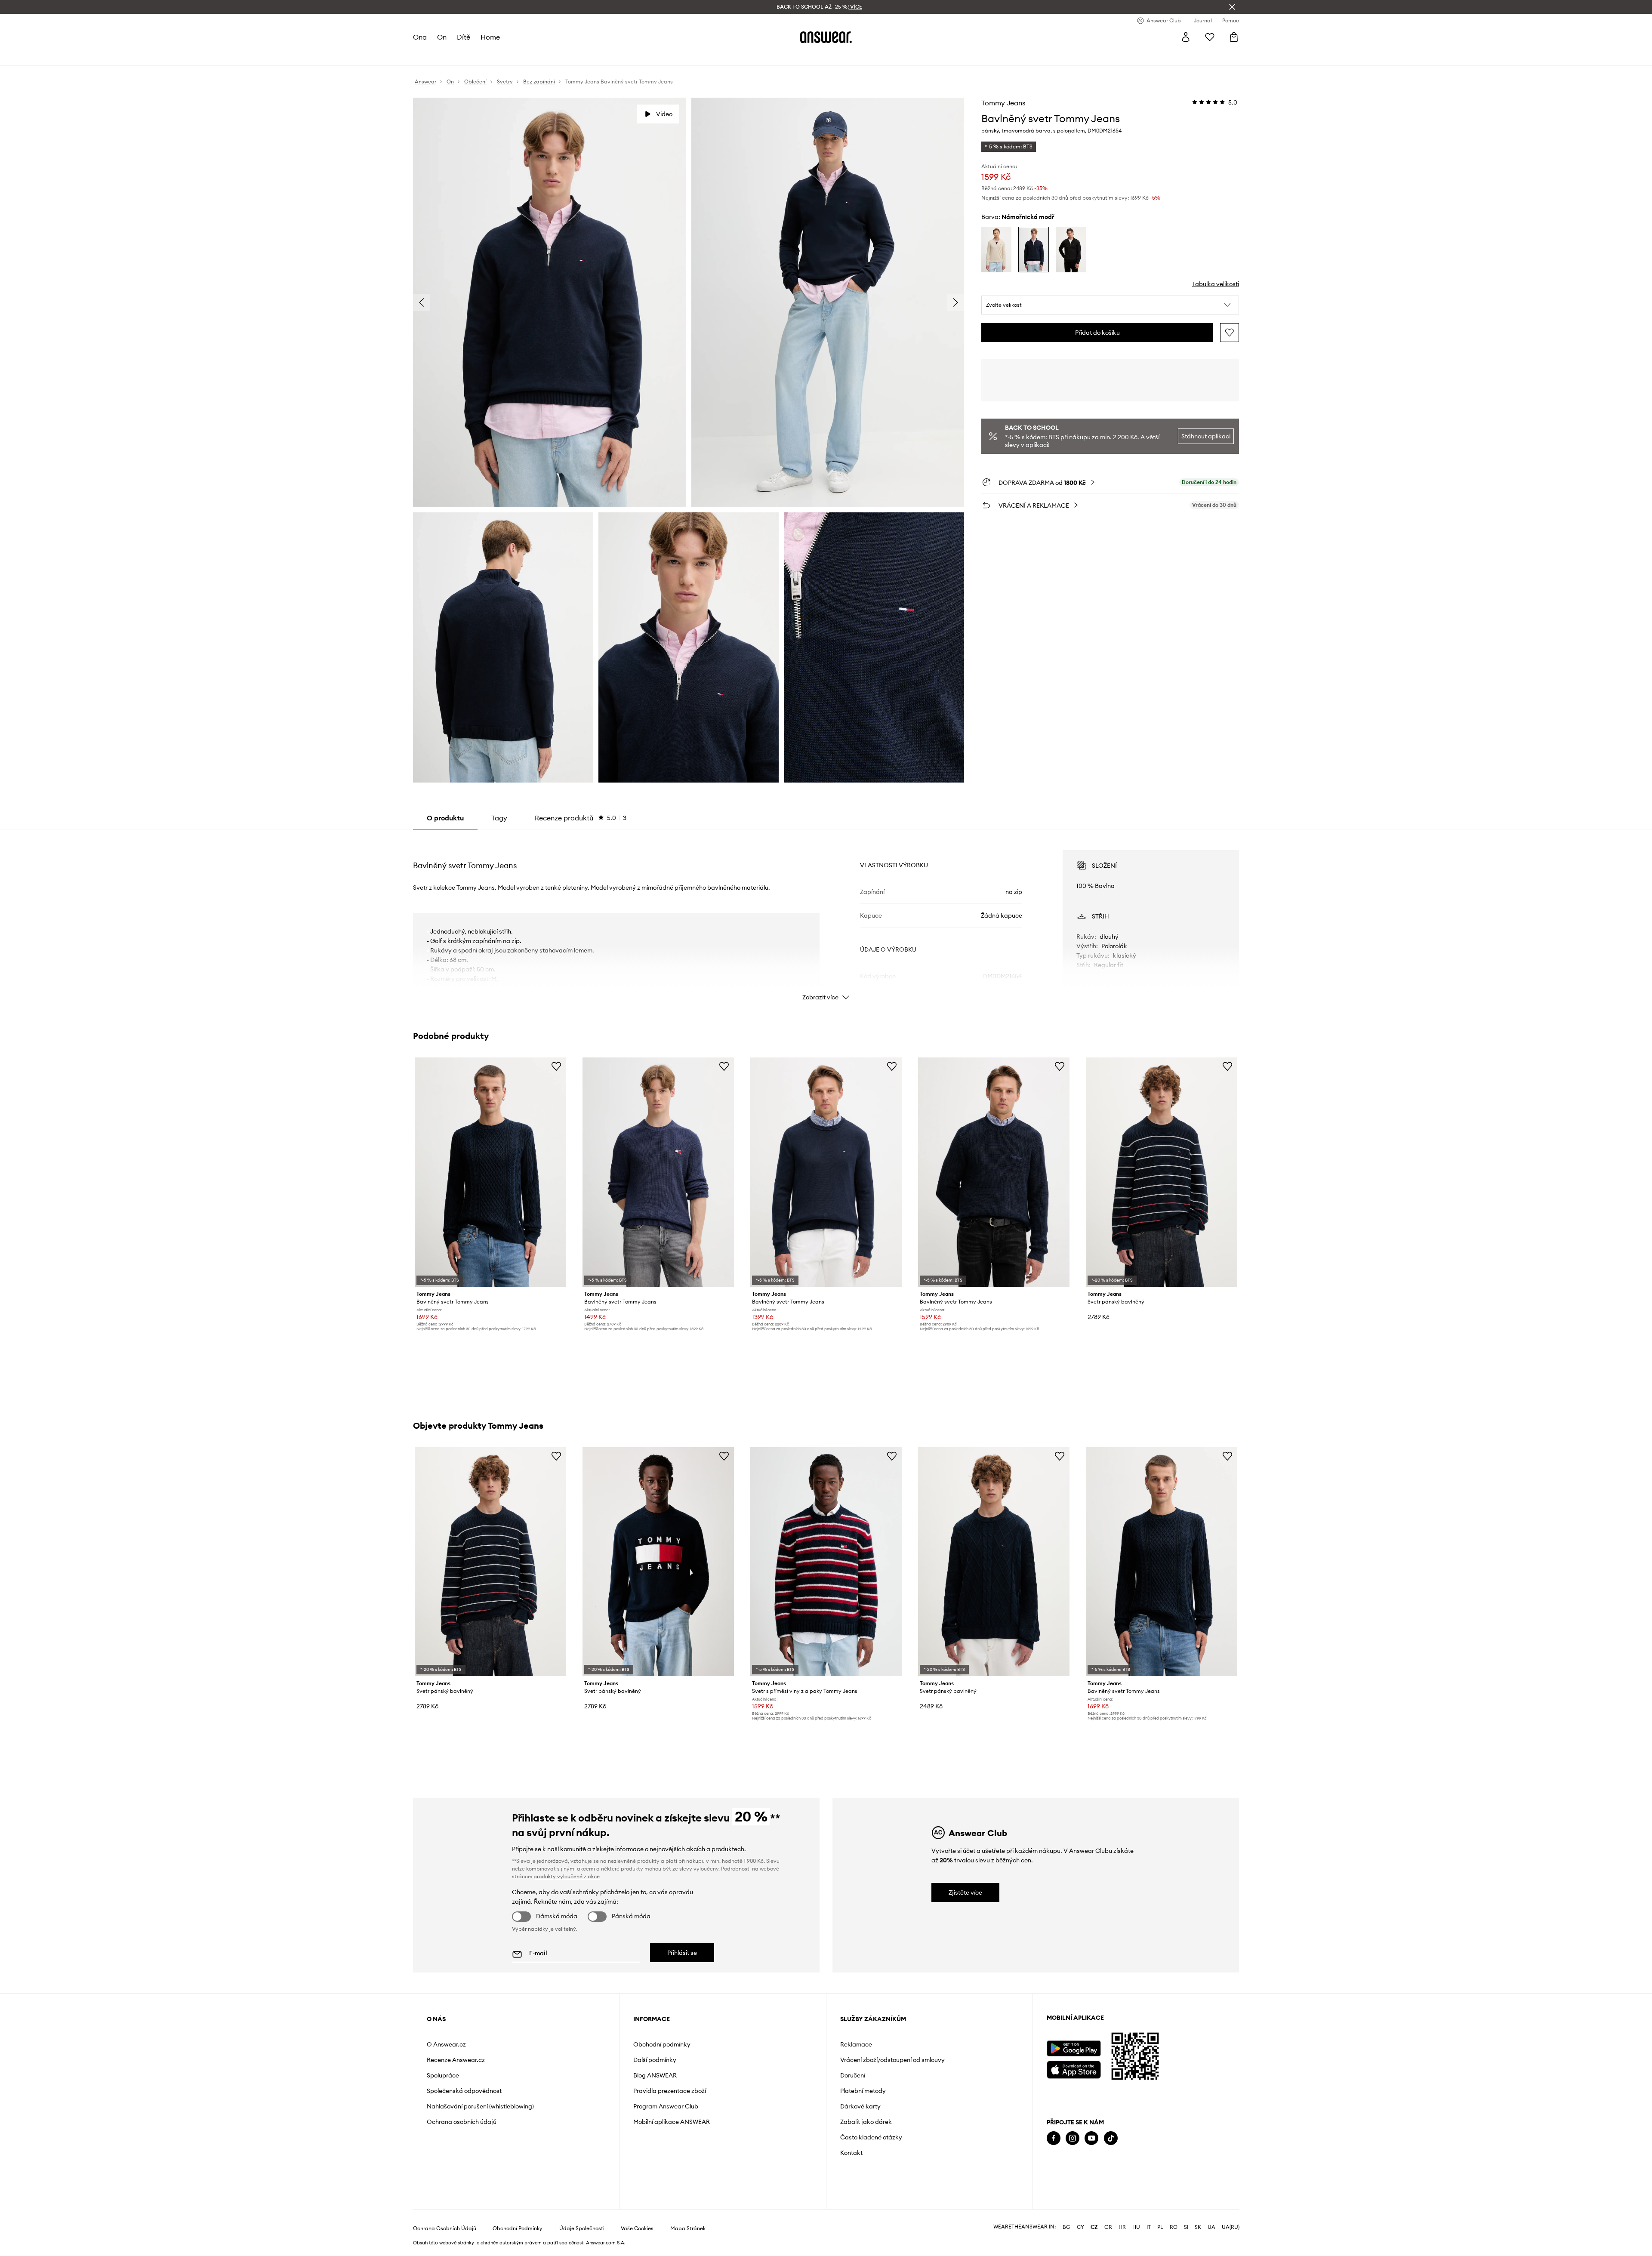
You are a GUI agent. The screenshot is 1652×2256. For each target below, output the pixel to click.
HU (1136, 2227)
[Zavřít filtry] (1232, 7)
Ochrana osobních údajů (462, 2122)
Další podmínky (655, 2060)
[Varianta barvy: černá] (1071, 250)
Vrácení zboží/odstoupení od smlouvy (892, 2060)
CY (1080, 2227)
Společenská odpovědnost (464, 2091)
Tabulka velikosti (1216, 284)
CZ (1094, 2227)
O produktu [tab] (445, 818)
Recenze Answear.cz (456, 2060)
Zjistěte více (965, 1892)
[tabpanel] (826, 918)
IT (1149, 2227)
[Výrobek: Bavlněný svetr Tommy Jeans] (490, 1172)
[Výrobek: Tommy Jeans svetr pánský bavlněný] (1162, 1172)
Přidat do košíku (1097, 333)
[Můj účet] (1186, 37)
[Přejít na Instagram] (1073, 2138)
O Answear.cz (446, 2044)
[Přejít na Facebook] (1054, 2138)
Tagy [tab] (499, 818)
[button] (1110, 305)
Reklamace (856, 2044)
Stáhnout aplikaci (1206, 436)
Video (664, 114)
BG (1066, 2227)
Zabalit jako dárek (866, 2122)
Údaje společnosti (582, 2228)
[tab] (581, 818)
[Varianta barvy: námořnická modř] (1033, 250)
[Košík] (1234, 37)
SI (1186, 2227)
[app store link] (1074, 2069)
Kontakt (851, 2153)
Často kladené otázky (871, 2137)
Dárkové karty (860, 2106)
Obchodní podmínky (662, 2044)
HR (1122, 2227)
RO (1174, 2227)
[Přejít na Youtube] (1091, 2138)
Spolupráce (443, 2075)
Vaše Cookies (637, 2228)
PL (1160, 2227)
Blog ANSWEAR (655, 2075)
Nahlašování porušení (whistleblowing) (480, 2106)
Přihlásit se (682, 1953)
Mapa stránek (688, 2228)
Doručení (853, 2075)
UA (1211, 2227)
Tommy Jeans (1003, 103)
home (490, 37)
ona (420, 37)
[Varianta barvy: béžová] (996, 250)
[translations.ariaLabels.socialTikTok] (1111, 2138)
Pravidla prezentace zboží (670, 2091)
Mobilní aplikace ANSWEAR (672, 2122)
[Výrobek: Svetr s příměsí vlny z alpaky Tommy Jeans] (826, 1562)
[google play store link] (1074, 2048)
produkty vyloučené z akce (567, 1876)
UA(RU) (1231, 2227)
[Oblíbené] (1210, 37)
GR (1108, 2227)
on (442, 37)
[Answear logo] (826, 37)
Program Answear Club (666, 2106)
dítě (464, 37)
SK (1198, 2227)
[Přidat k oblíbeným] (1230, 333)
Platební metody (863, 2091)
